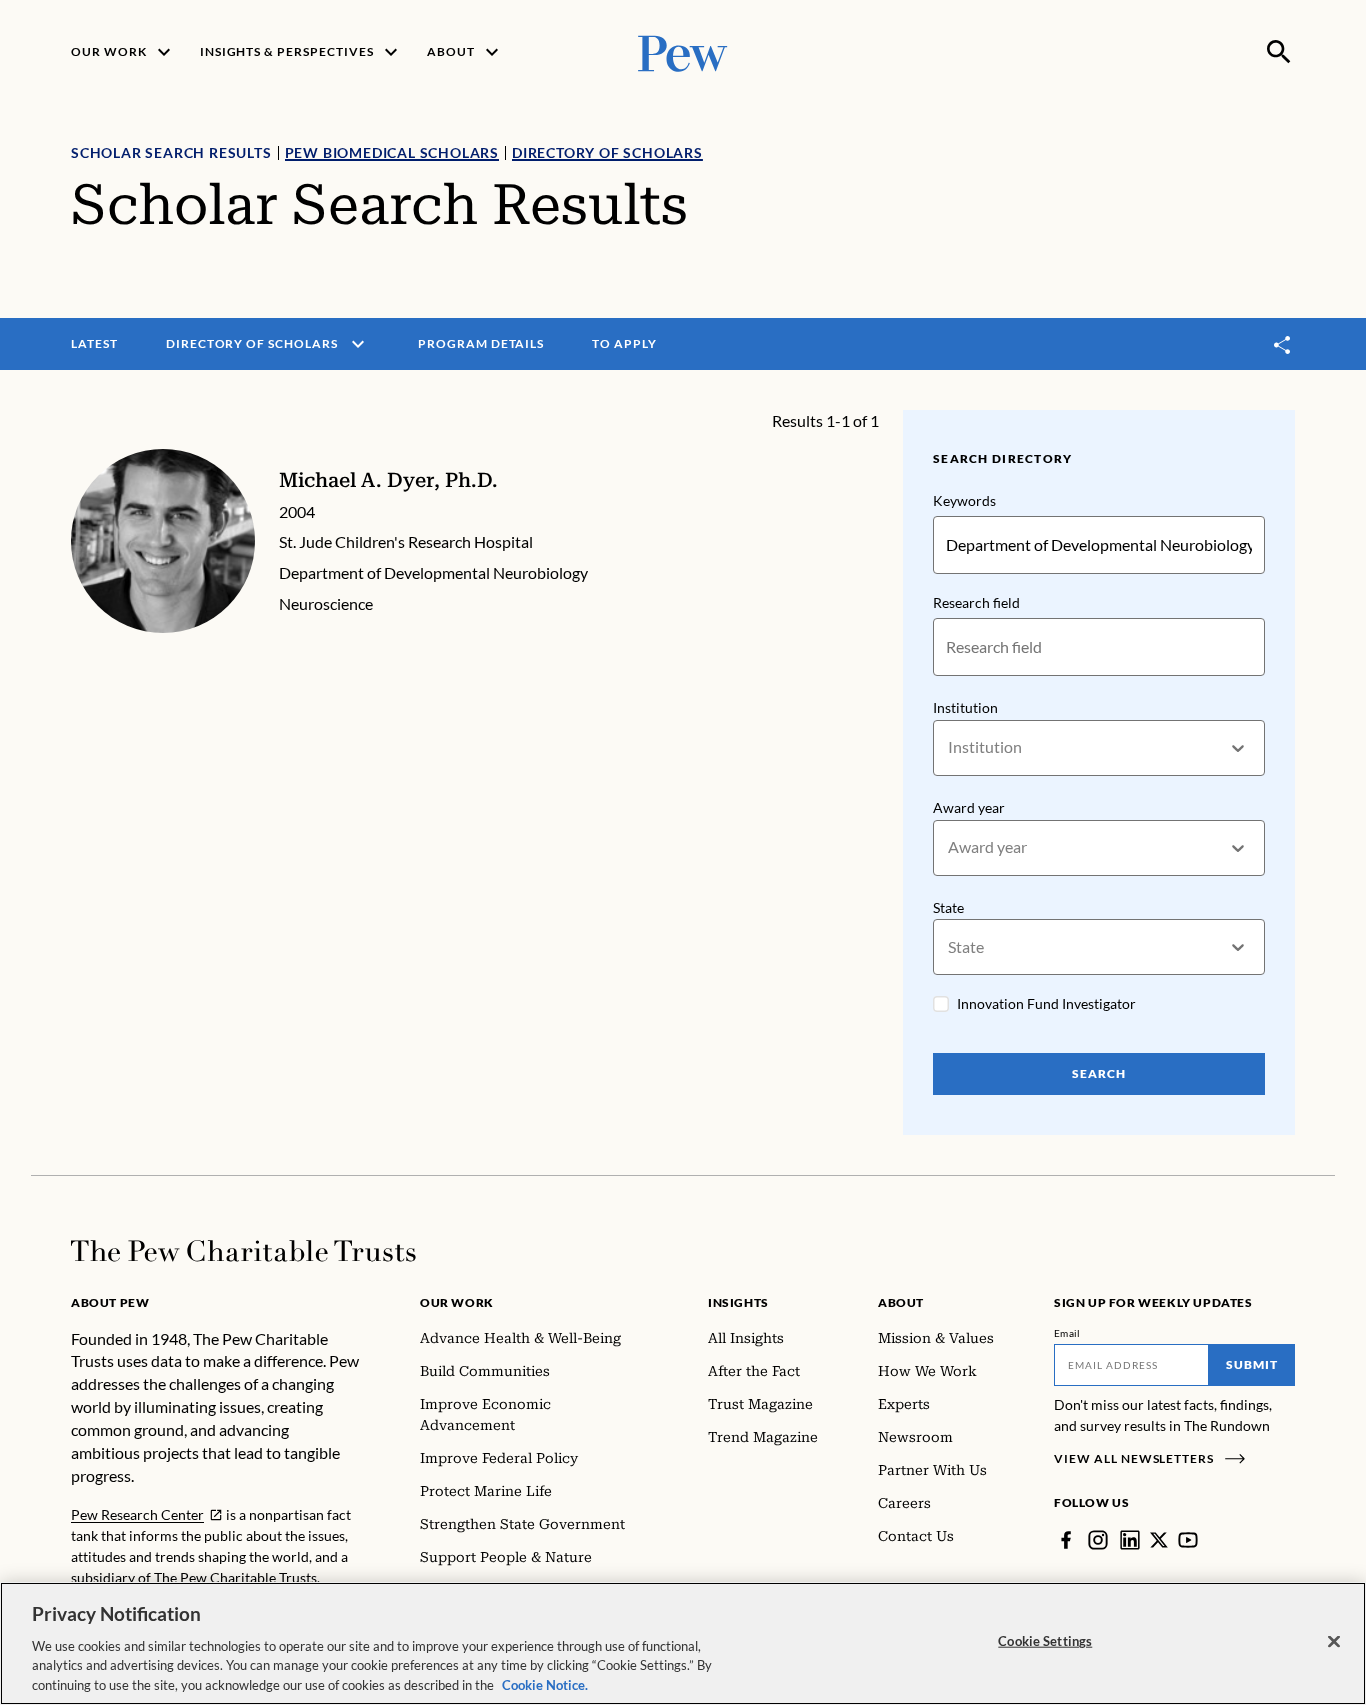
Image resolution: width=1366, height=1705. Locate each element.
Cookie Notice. (545, 1684)
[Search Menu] (1279, 52)
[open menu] (358, 344)
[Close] (1334, 1642)
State (948, 907)
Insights (738, 1302)
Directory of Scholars (607, 152)
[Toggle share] (1283, 344)
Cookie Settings (1045, 1641)
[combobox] (949, 747)
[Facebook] (1066, 1540)
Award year (969, 807)
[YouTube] (1188, 1540)
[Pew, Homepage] (683, 51)
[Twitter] (1159, 1540)
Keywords (964, 500)
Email (1067, 1333)
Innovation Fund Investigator (1046, 1003)
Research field (976, 602)
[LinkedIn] (1130, 1540)
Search (1099, 1073)
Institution (965, 707)
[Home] (243, 1251)
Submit (1252, 1364)
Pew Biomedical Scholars (392, 152)
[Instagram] (1098, 1540)
